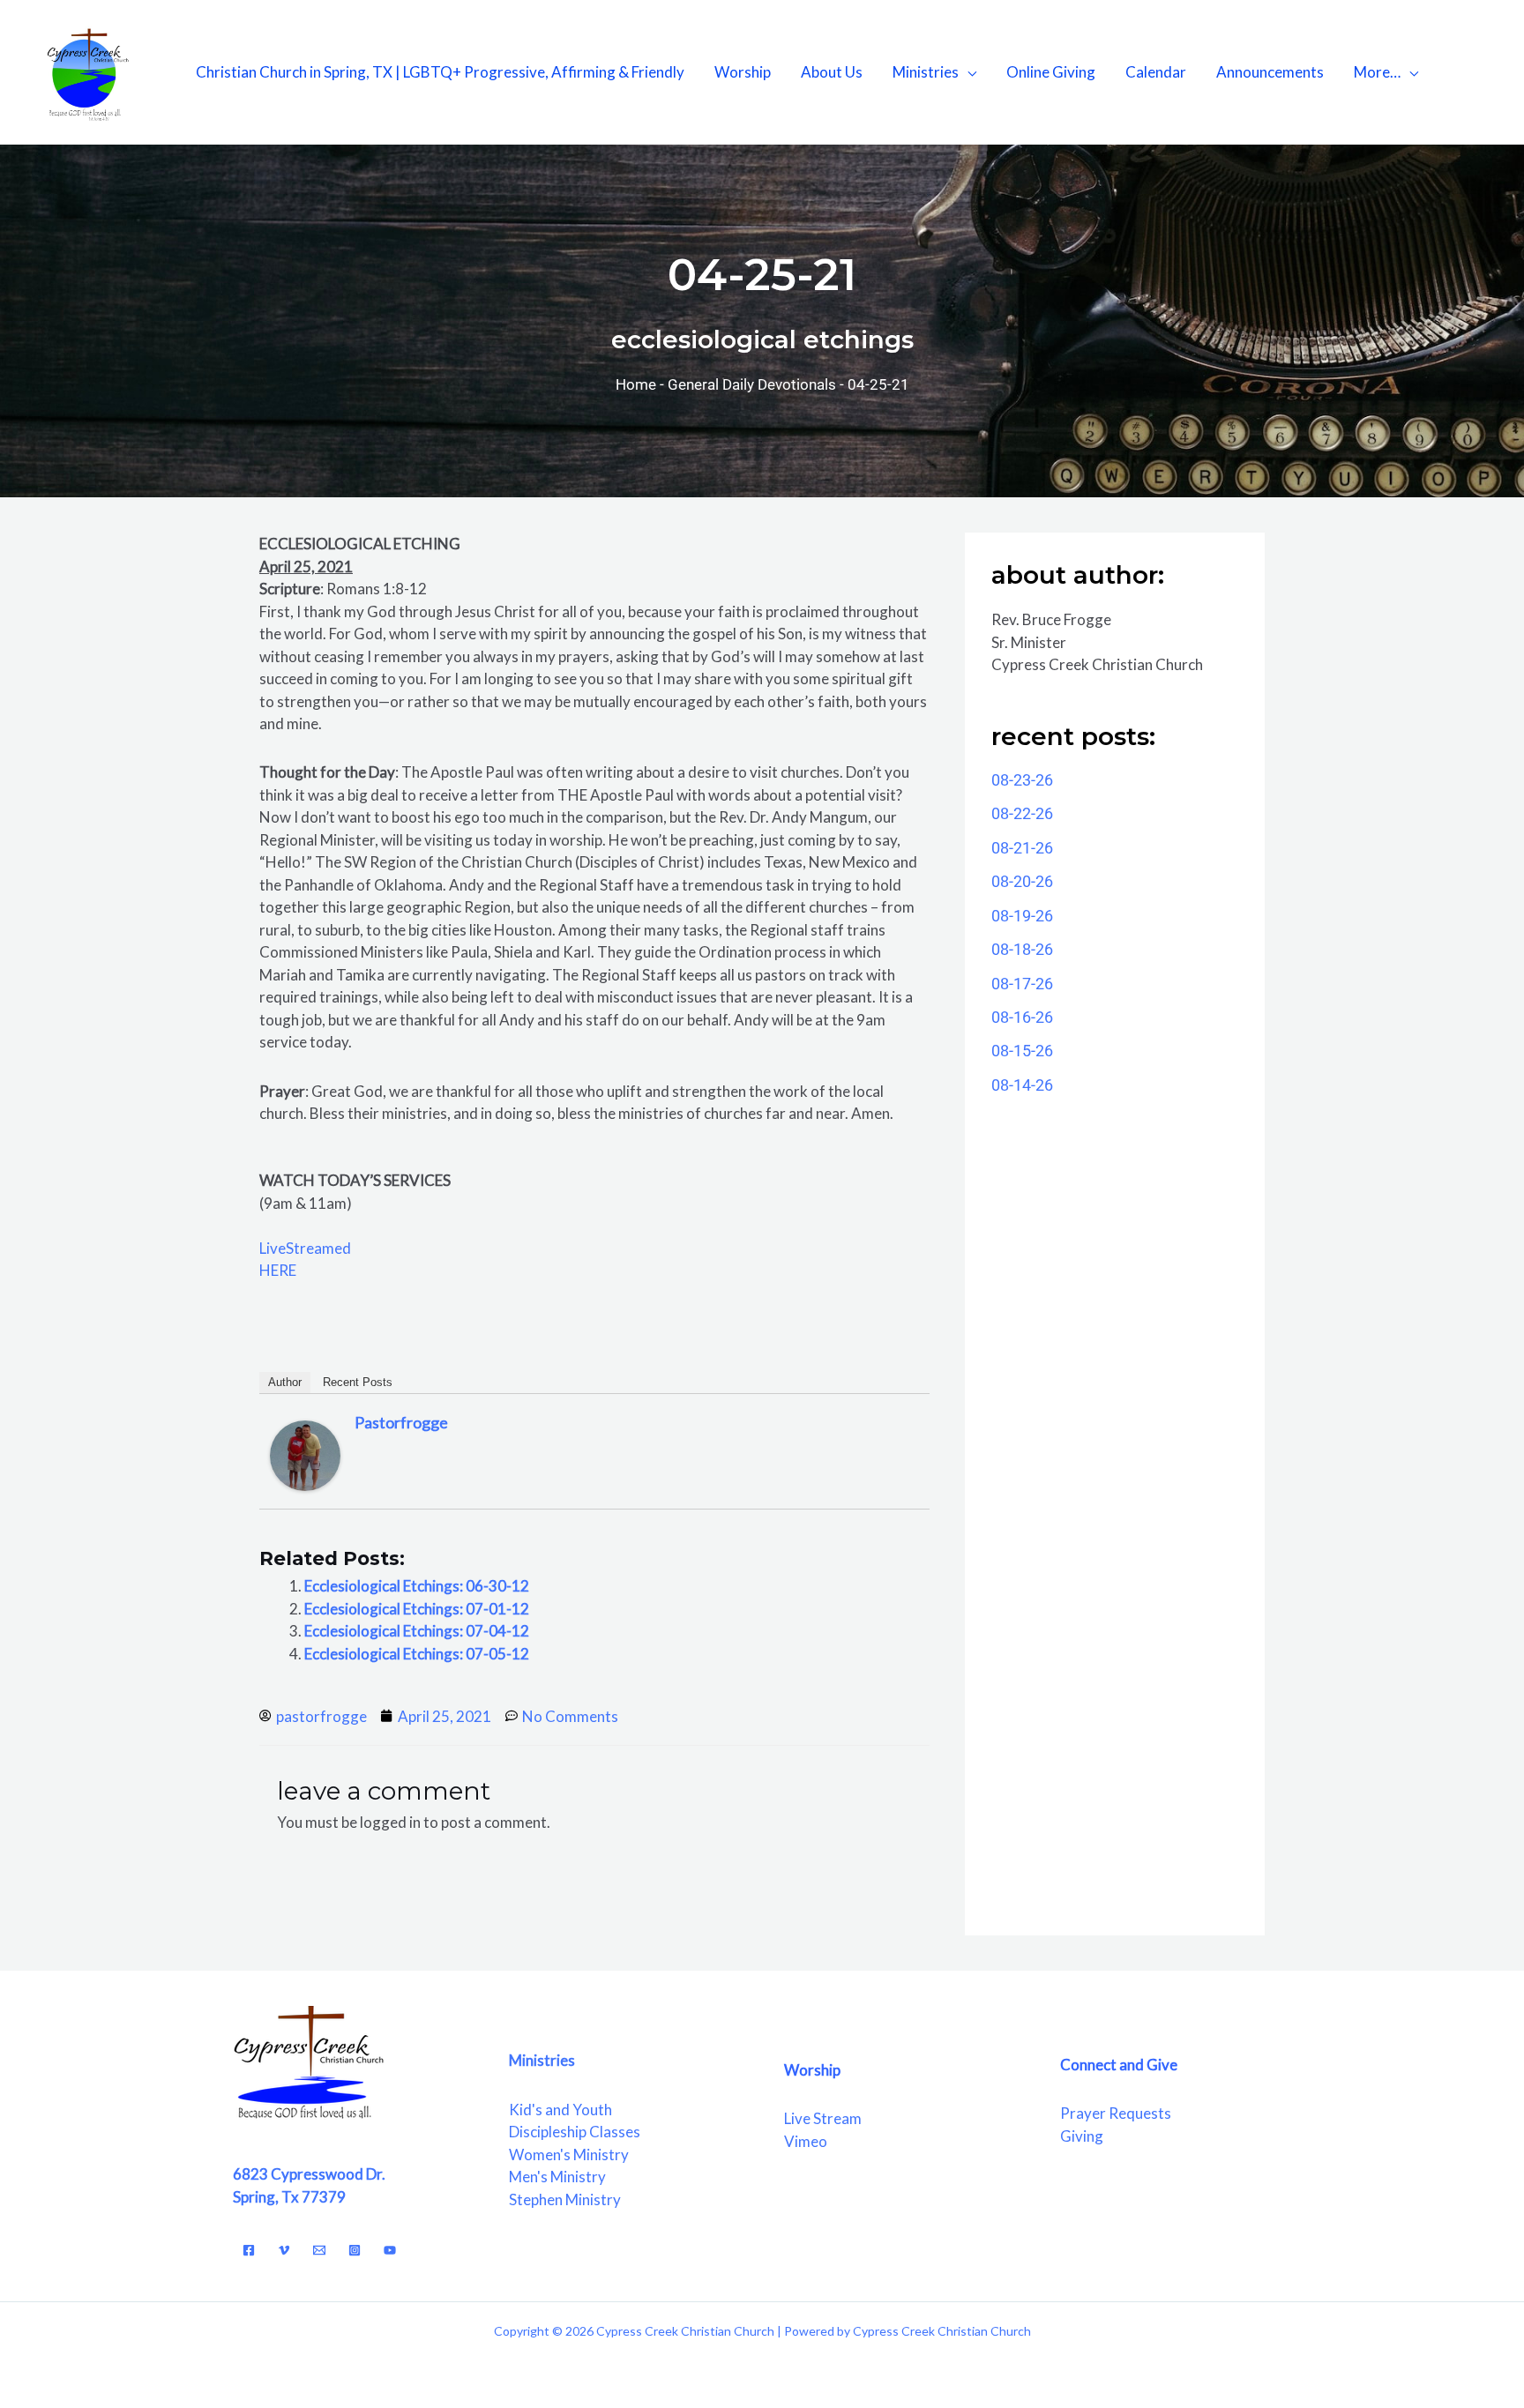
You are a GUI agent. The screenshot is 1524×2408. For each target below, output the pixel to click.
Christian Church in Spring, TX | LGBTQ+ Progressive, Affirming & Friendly (440, 72)
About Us (832, 72)
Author (285, 1382)
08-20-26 (1022, 881)
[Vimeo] (284, 2250)
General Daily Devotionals (752, 384)
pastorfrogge (401, 1422)
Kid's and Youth (560, 2110)
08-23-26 (1022, 780)
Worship (743, 72)
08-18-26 (1022, 949)
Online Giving (1051, 72)
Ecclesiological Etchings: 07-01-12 (417, 1609)
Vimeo (806, 2141)
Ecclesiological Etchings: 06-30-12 (417, 1586)
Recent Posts (358, 1382)
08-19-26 (1022, 916)
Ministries (926, 72)
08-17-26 (1022, 984)
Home (636, 384)
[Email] (319, 2250)
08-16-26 (1022, 1017)
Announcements (1270, 72)
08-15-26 (1022, 1051)
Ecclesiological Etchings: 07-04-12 (417, 1631)
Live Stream (823, 2118)
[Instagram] (355, 2250)
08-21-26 (1022, 848)
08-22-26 (1022, 813)
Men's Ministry (557, 2177)
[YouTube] (390, 2250)
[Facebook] (249, 2250)
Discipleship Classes (575, 2132)
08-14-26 (1022, 1085)
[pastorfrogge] (305, 1454)
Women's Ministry (569, 2155)
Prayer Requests (1116, 2113)
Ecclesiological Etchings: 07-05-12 (417, 1654)
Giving (1082, 2136)
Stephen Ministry (565, 2199)
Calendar (1156, 72)
